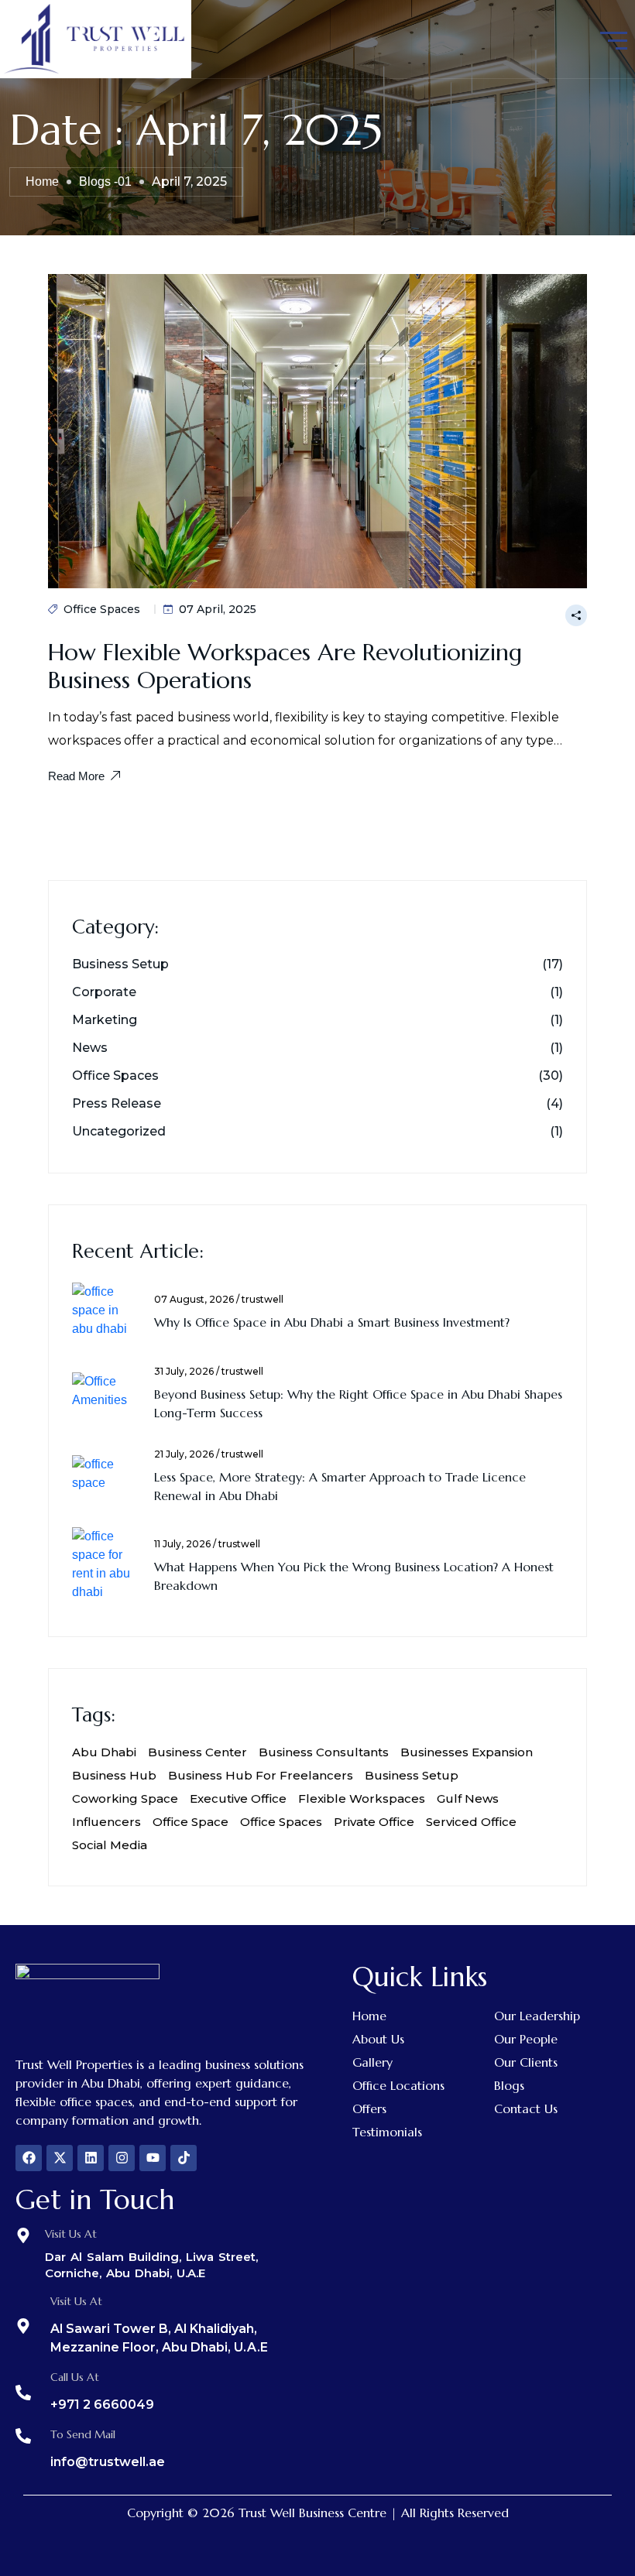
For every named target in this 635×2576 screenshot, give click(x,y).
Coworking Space (125, 1798)
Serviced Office (471, 1822)
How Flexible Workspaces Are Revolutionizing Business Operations (285, 666)
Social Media (110, 1845)
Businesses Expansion (467, 1752)
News (90, 1048)
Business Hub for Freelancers (261, 1775)
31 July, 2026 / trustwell (209, 1372)
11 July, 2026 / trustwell (207, 1544)
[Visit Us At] (23, 2235)
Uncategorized (119, 1132)
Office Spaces (102, 609)
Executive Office (238, 1798)
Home (42, 182)
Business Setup (120, 964)
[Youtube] (153, 2158)
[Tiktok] (184, 2158)
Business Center (197, 1752)
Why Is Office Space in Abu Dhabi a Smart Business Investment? (332, 1322)
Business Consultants (324, 1752)
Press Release (117, 1104)
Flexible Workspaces (362, 1798)
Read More (76, 776)
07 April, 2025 (218, 609)
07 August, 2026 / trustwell (219, 1300)
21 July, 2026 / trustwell (209, 1454)
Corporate (104, 992)
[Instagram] (122, 2158)
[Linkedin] (91, 2158)
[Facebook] (29, 2158)
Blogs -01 (105, 182)
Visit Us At (71, 2234)
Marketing (105, 1020)
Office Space (190, 1822)
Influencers (106, 1822)
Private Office (374, 1822)
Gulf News (468, 1798)
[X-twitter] (60, 2158)
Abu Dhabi (104, 1752)
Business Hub (114, 1775)
